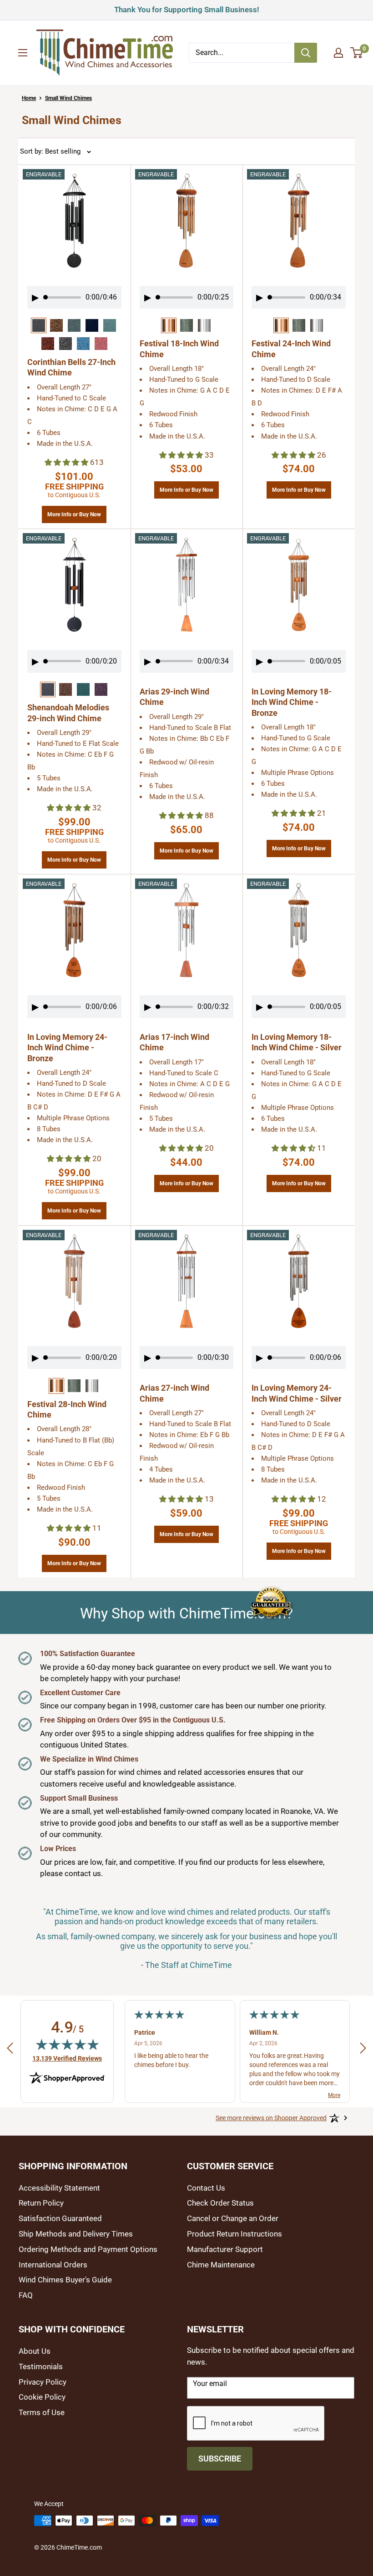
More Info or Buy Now (74, 512)
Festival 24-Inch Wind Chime (291, 349)
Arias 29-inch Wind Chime (174, 697)
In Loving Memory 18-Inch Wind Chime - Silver (297, 1042)
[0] (357, 53)
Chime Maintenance (221, 2265)
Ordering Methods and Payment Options (88, 2249)
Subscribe (220, 2459)
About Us (35, 2351)
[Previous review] (10, 2050)
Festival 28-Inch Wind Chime (67, 1409)
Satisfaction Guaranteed (60, 2218)
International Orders (53, 2265)
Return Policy (41, 2203)
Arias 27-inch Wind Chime (174, 1393)
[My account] (338, 53)
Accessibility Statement (59, 2188)
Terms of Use (42, 2412)
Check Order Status (220, 2203)
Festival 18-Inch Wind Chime (179, 349)
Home (29, 98)
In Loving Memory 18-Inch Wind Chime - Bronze (292, 702)
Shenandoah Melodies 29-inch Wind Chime (68, 713)
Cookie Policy (42, 2397)
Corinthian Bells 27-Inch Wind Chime (71, 367)
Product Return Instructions (234, 2234)
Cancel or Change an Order (233, 2218)
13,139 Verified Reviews (67, 2058)
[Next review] (363, 2050)
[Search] (306, 53)
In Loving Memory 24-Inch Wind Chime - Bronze (67, 1048)
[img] (67, 2044)
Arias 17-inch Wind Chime (174, 1042)
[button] (67, 462)
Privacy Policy (43, 2382)
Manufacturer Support (225, 2249)
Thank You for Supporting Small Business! (187, 8)
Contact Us (206, 2188)
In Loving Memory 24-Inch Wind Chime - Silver (297, 1393)
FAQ (26, 2295)
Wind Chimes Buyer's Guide (65, 2280)
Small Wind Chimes (68, 98)
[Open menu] (23, 53)
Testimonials (41, 2366)
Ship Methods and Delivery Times (76, 2234)
